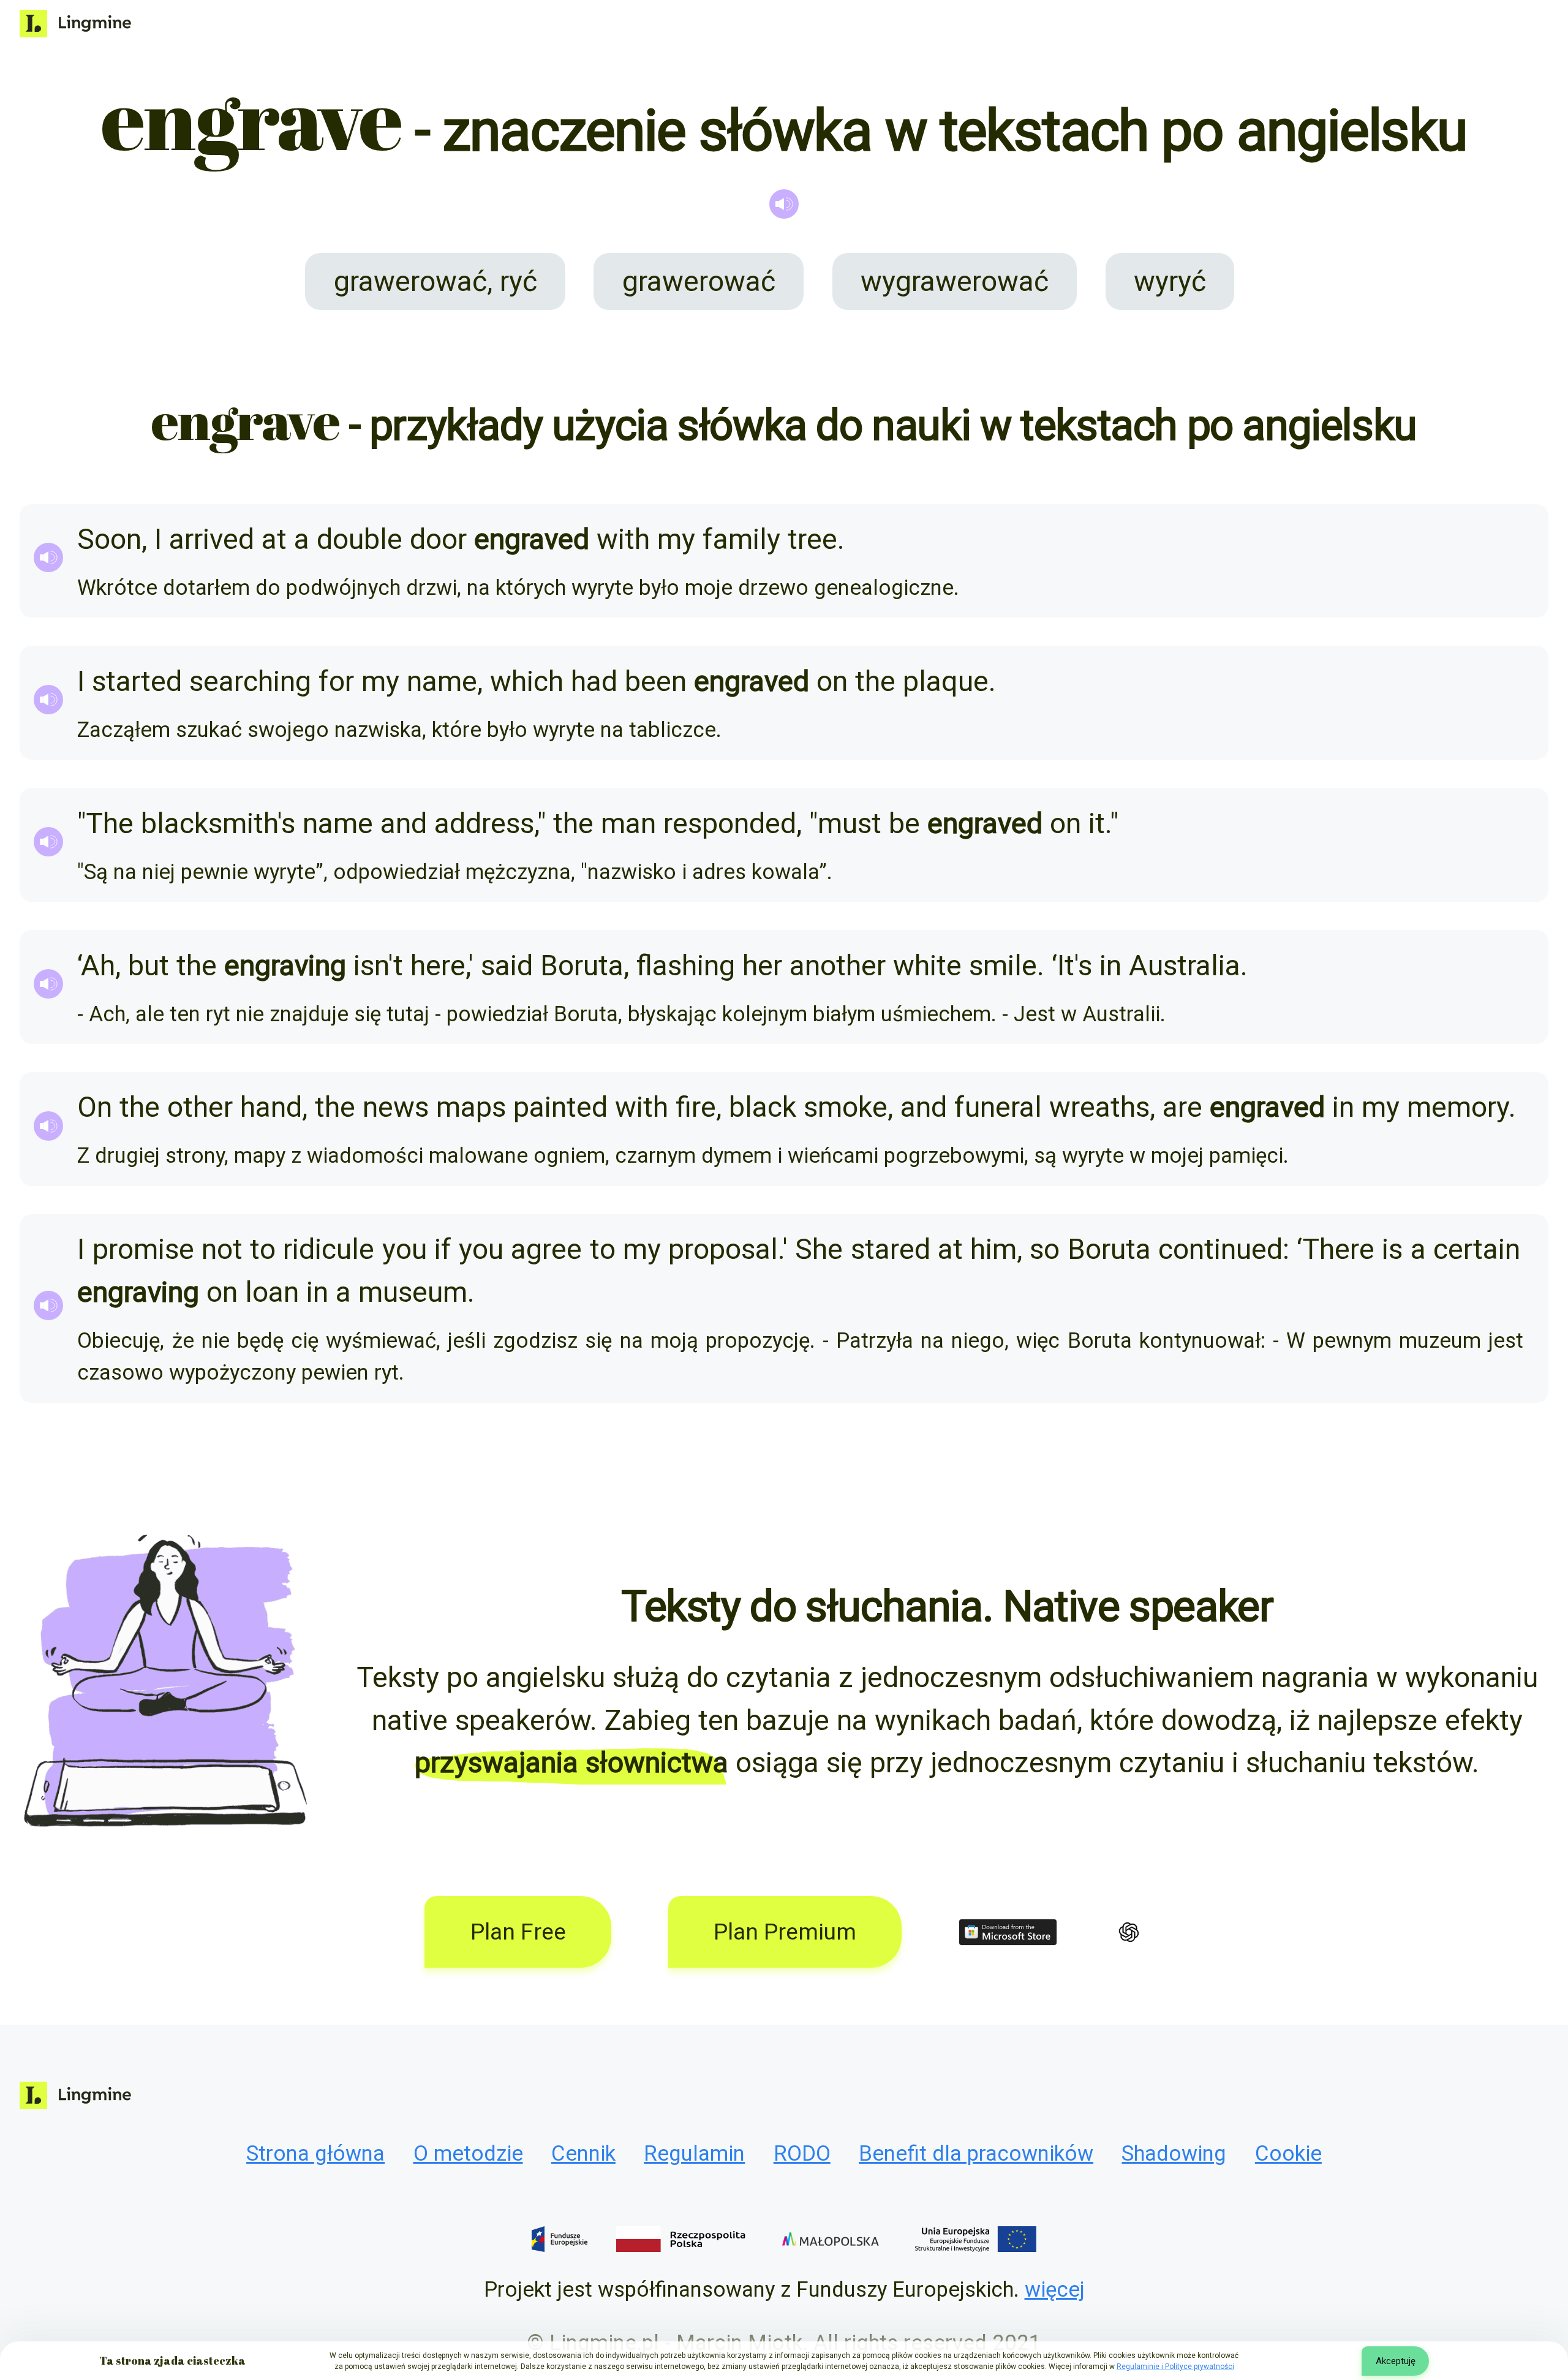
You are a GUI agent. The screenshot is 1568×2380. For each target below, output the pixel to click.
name (442, 681)
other (200, 1107)
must (850, 823)
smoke (846, 1107)
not (222, 1249)
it (1097, 823)
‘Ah (96, 965)
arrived (212, 539)
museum (413, 1292)
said (507, 965)
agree (546, 1249)
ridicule (329, 1249)
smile (1003, 965)
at (274, 539)
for (336, 681)
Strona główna (315, 2153)
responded (730, 823)
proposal (723, 1249)
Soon (109, 539)
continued (1220, 1249)
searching (250, 681)
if (443, 1249)
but (149, 965)
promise (143, 1249)
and (404, 823)
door (438, 539)
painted (560, 1107)
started (137, 681)
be (904, 823)
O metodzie (468, 2153)
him (993, 1249)
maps (471, 1107)
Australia (1185, 965)
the (875, 681)
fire (696, 1107)
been (656, 681)
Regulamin (694, 2153)
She (819, 1249)
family (741, 539)
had (594, 681)
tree (812, 539)
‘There (1336, 1249)
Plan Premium (785, 1932)
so (1045, 1249)
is (1392, 1249)
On (95, 1107)
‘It (1063, 965)
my (676, 539)
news (396, 1107)
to (263, 1249)
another (838, 965)
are (1182, 1107)
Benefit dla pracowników (976, 2153)
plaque (946, 681)
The (110, 823)
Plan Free (518, 1932)
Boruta (582, 965)
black (763, 1107)
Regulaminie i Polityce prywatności (1175, 2367)
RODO (802, 2153)
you (405, 1249)
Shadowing (1174, 2153)
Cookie (1288, 2153)
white (927, 965)
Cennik (583, 2153)
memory (1458, 1107)
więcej (1055, 2289)
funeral (998, 1107)
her (762, 965)
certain (1477, 1249)
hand (271, 1107)
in (1110, 965)
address (484, 823)
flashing (686, 965)
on (832, 681)
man (628, 823)
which (527, 681)
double (360, 539)
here (438, 965)
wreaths (1099, 1107)
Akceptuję (1396, 2361)
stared (891, 1249)
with (623, 539)
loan (272, 1292)
